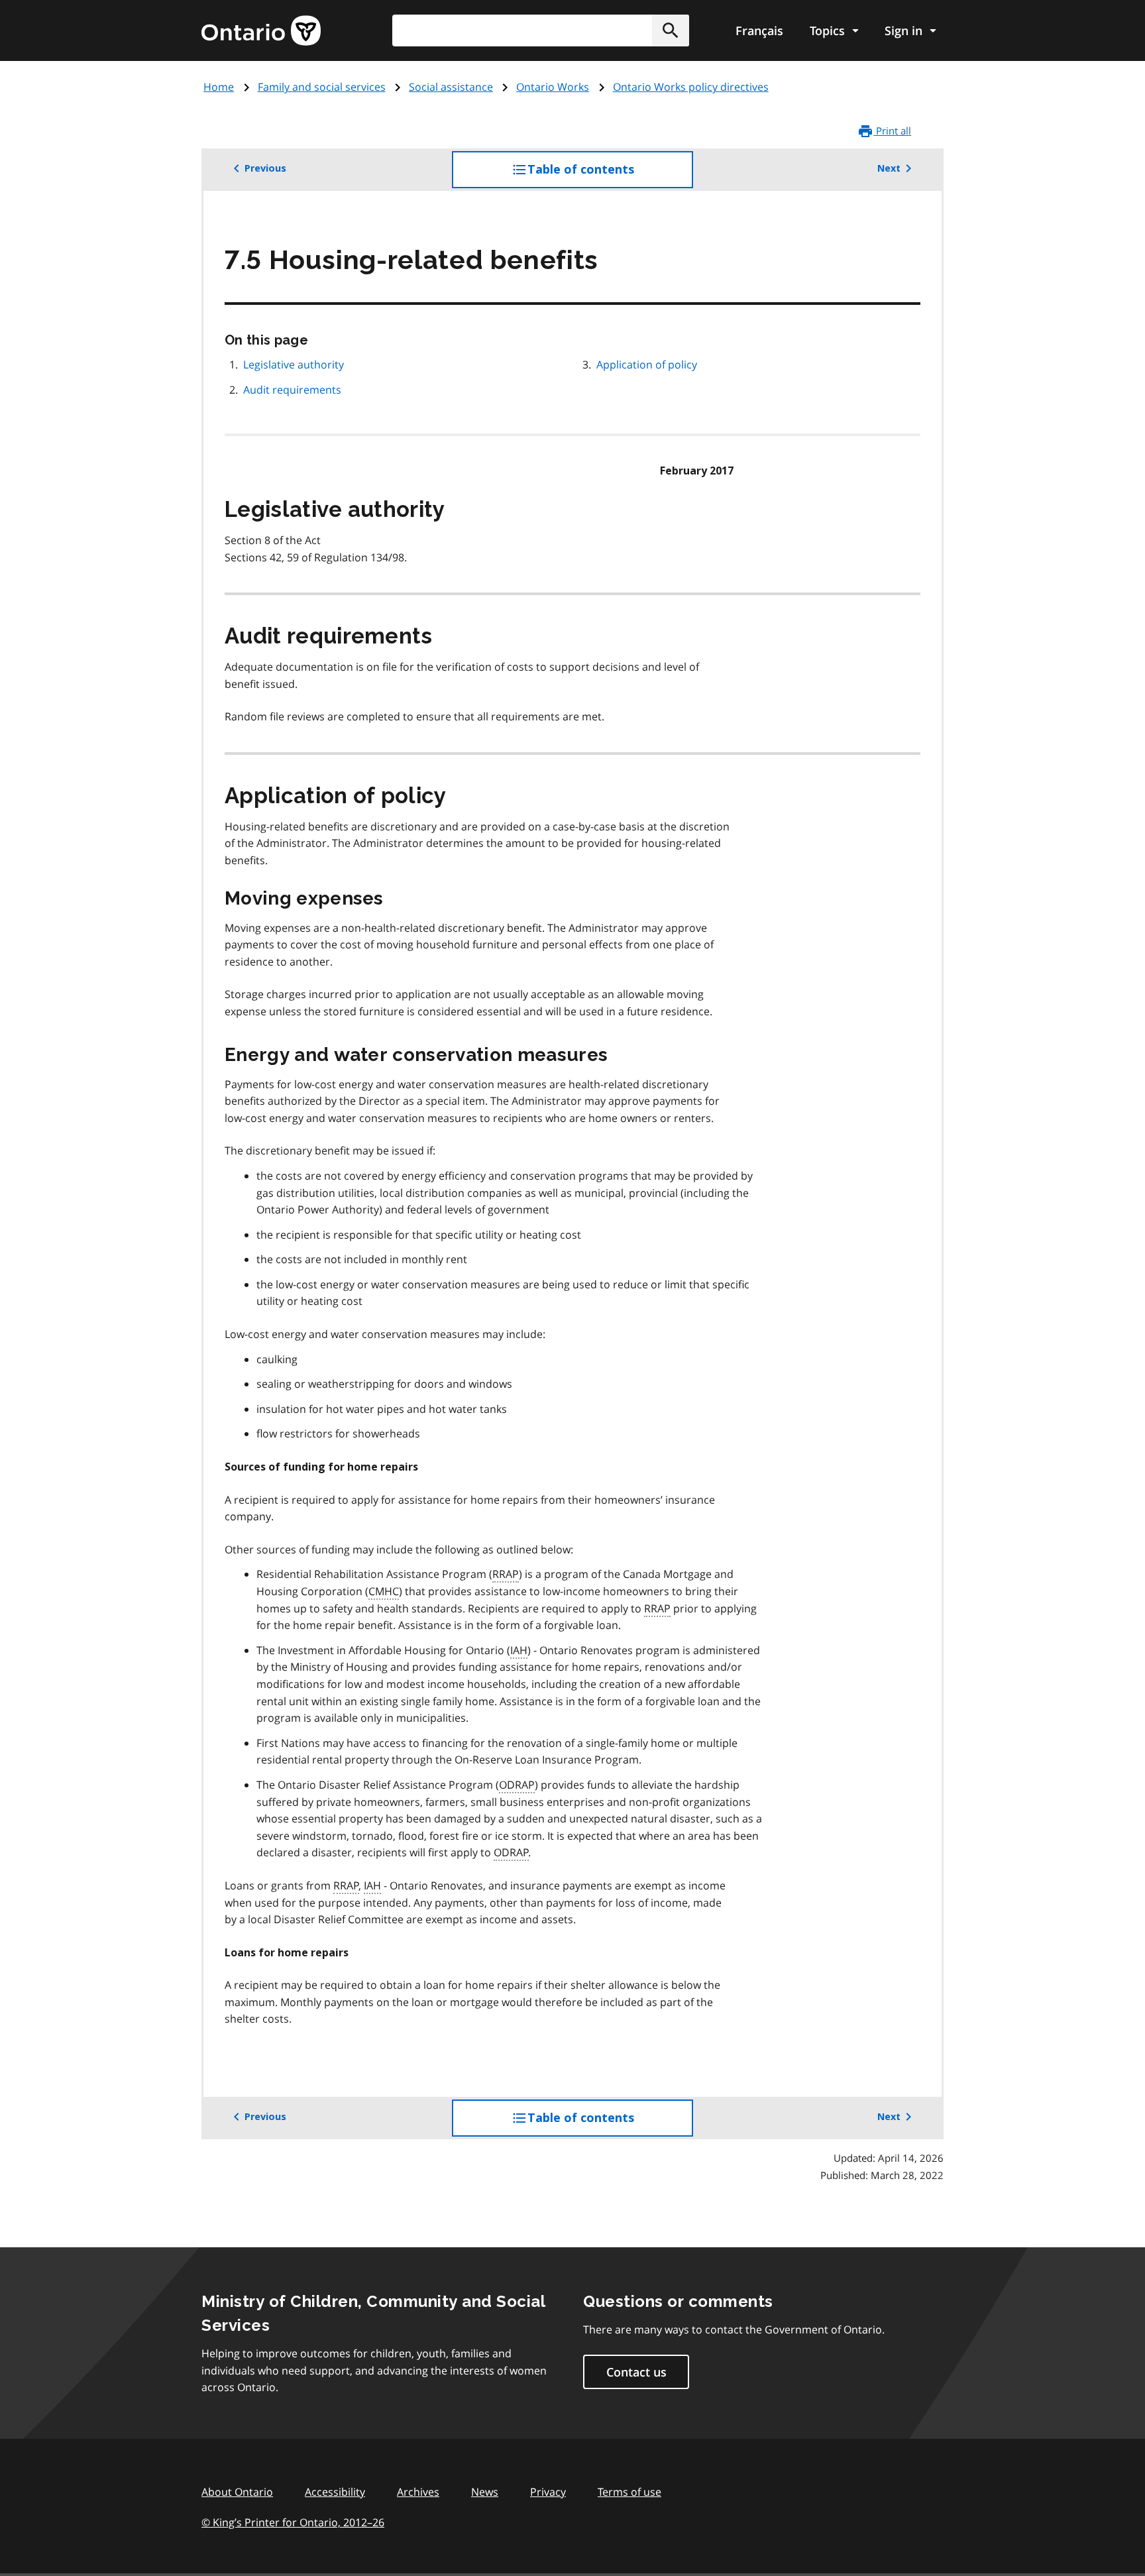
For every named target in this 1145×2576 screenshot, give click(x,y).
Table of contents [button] (608, 175)
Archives (418, 2492)
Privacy (548, 2492)
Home (219, 87)
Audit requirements (292, 390)
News (485, 2492)
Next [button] (889, 168)
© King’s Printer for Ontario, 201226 (293, 2522)
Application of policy (647, 364)
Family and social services (322, 87)
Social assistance (451, 87)
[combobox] (541, 30)
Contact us (636, 2372)
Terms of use (629, 2492)
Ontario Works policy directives (691, 87)
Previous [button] (265, 168)
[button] (671, 30)
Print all (892, 131)
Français (759, 30)
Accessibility (335, 2492)
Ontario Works (553, 87)
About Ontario (237, 2492)
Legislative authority (294, 364)
